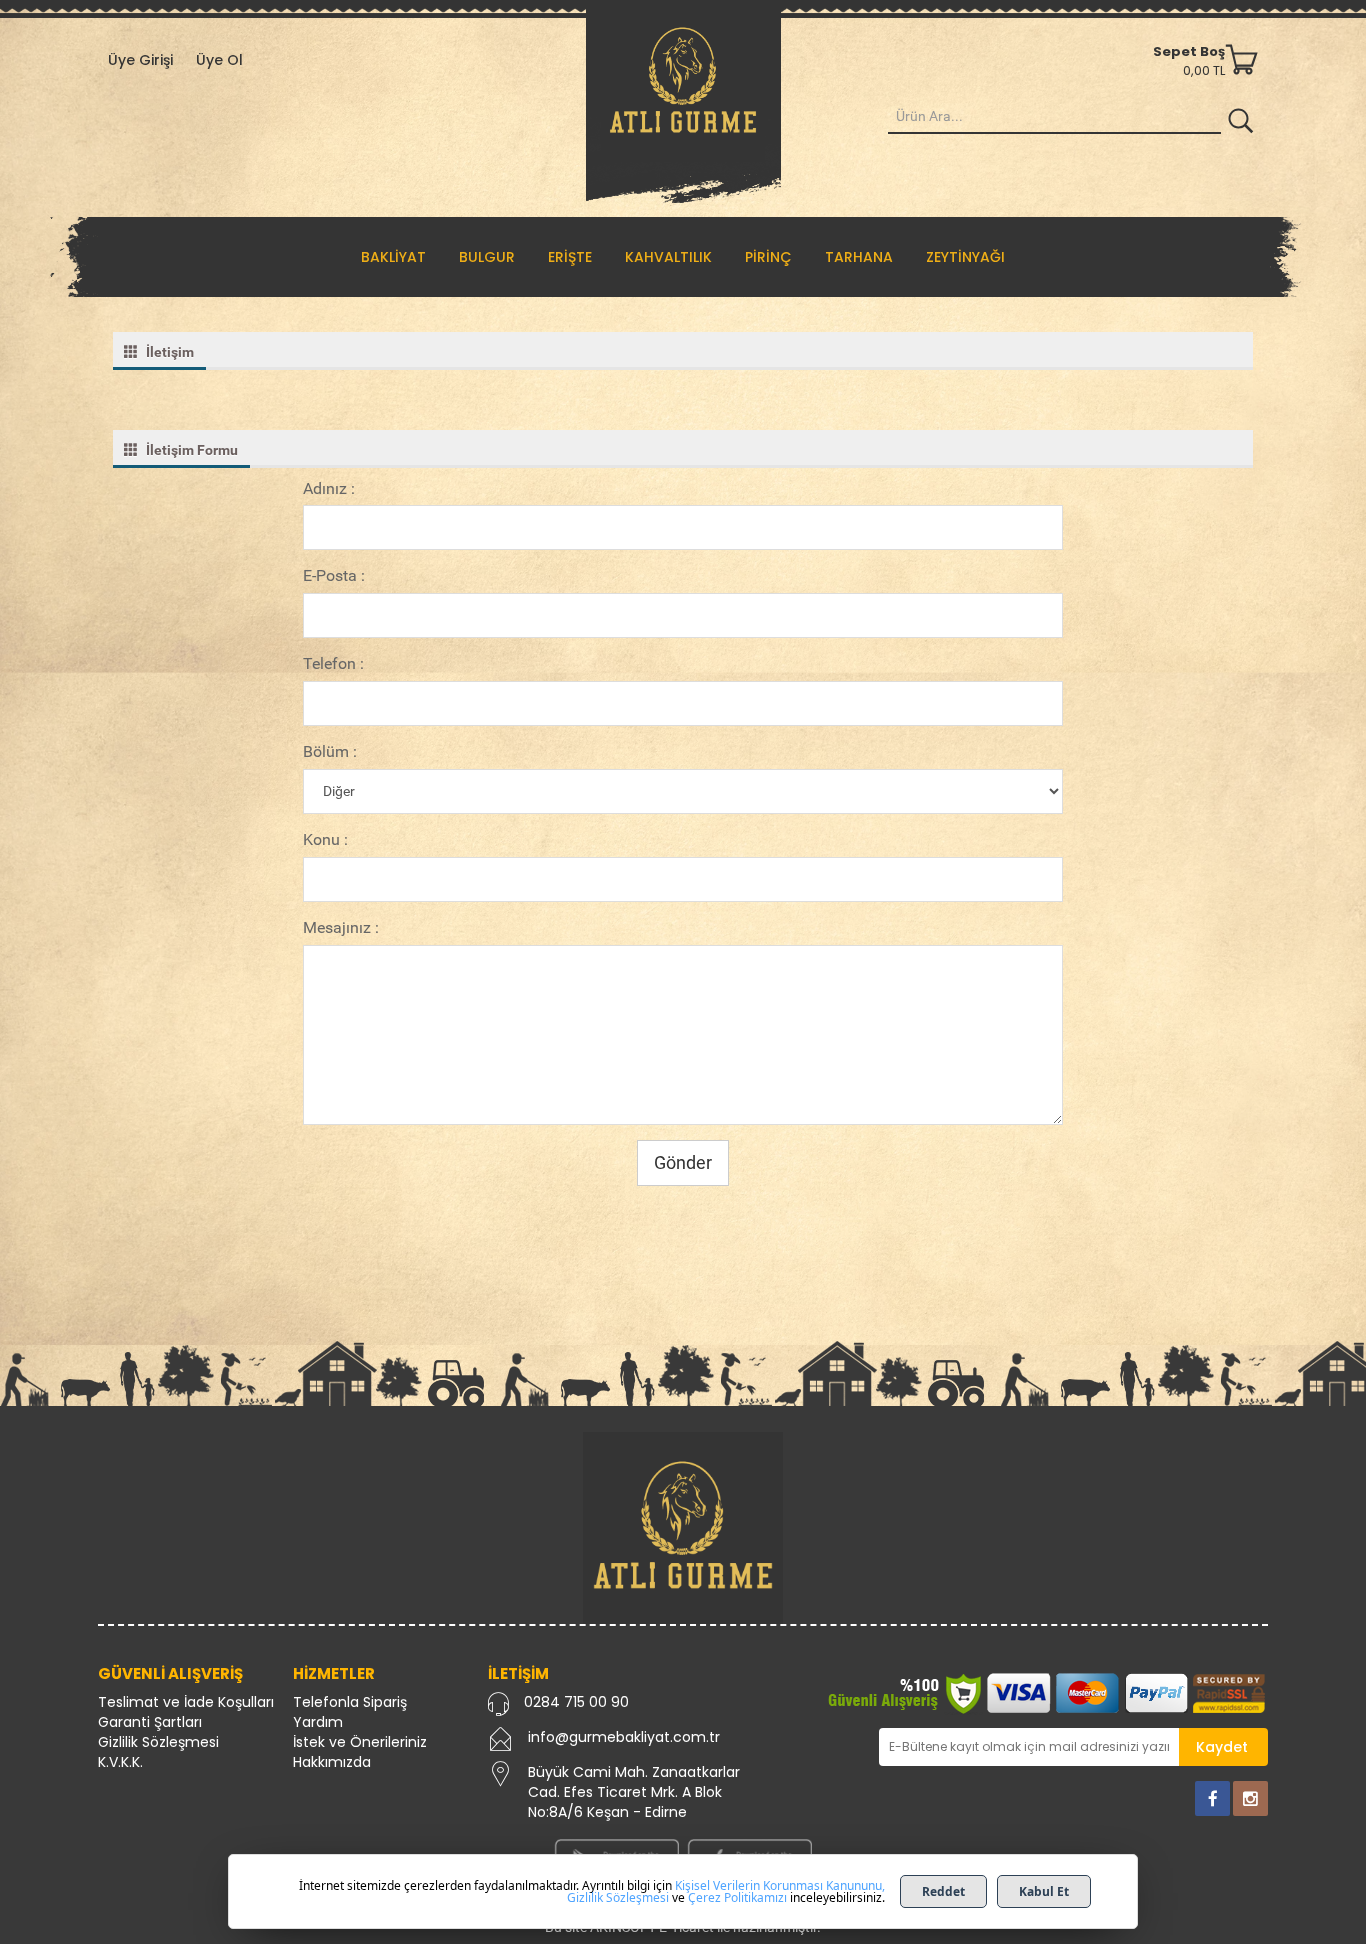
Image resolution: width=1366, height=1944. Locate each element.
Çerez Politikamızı (737, 1897)
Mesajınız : (341, 927)
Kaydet (1222, 1747)
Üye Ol (219, 60)
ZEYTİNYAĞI (965, 257)
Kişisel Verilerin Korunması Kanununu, (780, 1885)
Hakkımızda (332, 1762)
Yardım (318, 1722)
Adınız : (329, 488)
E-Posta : (334, 575)
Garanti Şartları (150, 1722)
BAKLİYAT (393, 257)
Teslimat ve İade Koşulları (186, 1702)
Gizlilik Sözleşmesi (158, 1742)
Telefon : (333, 663)
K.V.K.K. (120, 1762)
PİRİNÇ (768, 257)
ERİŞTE (570, 257)
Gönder (683, 1162)
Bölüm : (330, 751)
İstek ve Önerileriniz (360, 1742)
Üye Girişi (140, 60)
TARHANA (859, 257)
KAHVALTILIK (668, 257)
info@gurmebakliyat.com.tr (624, 1737)
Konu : (325, 839)
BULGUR (487, 257)
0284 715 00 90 (576, 1702)
